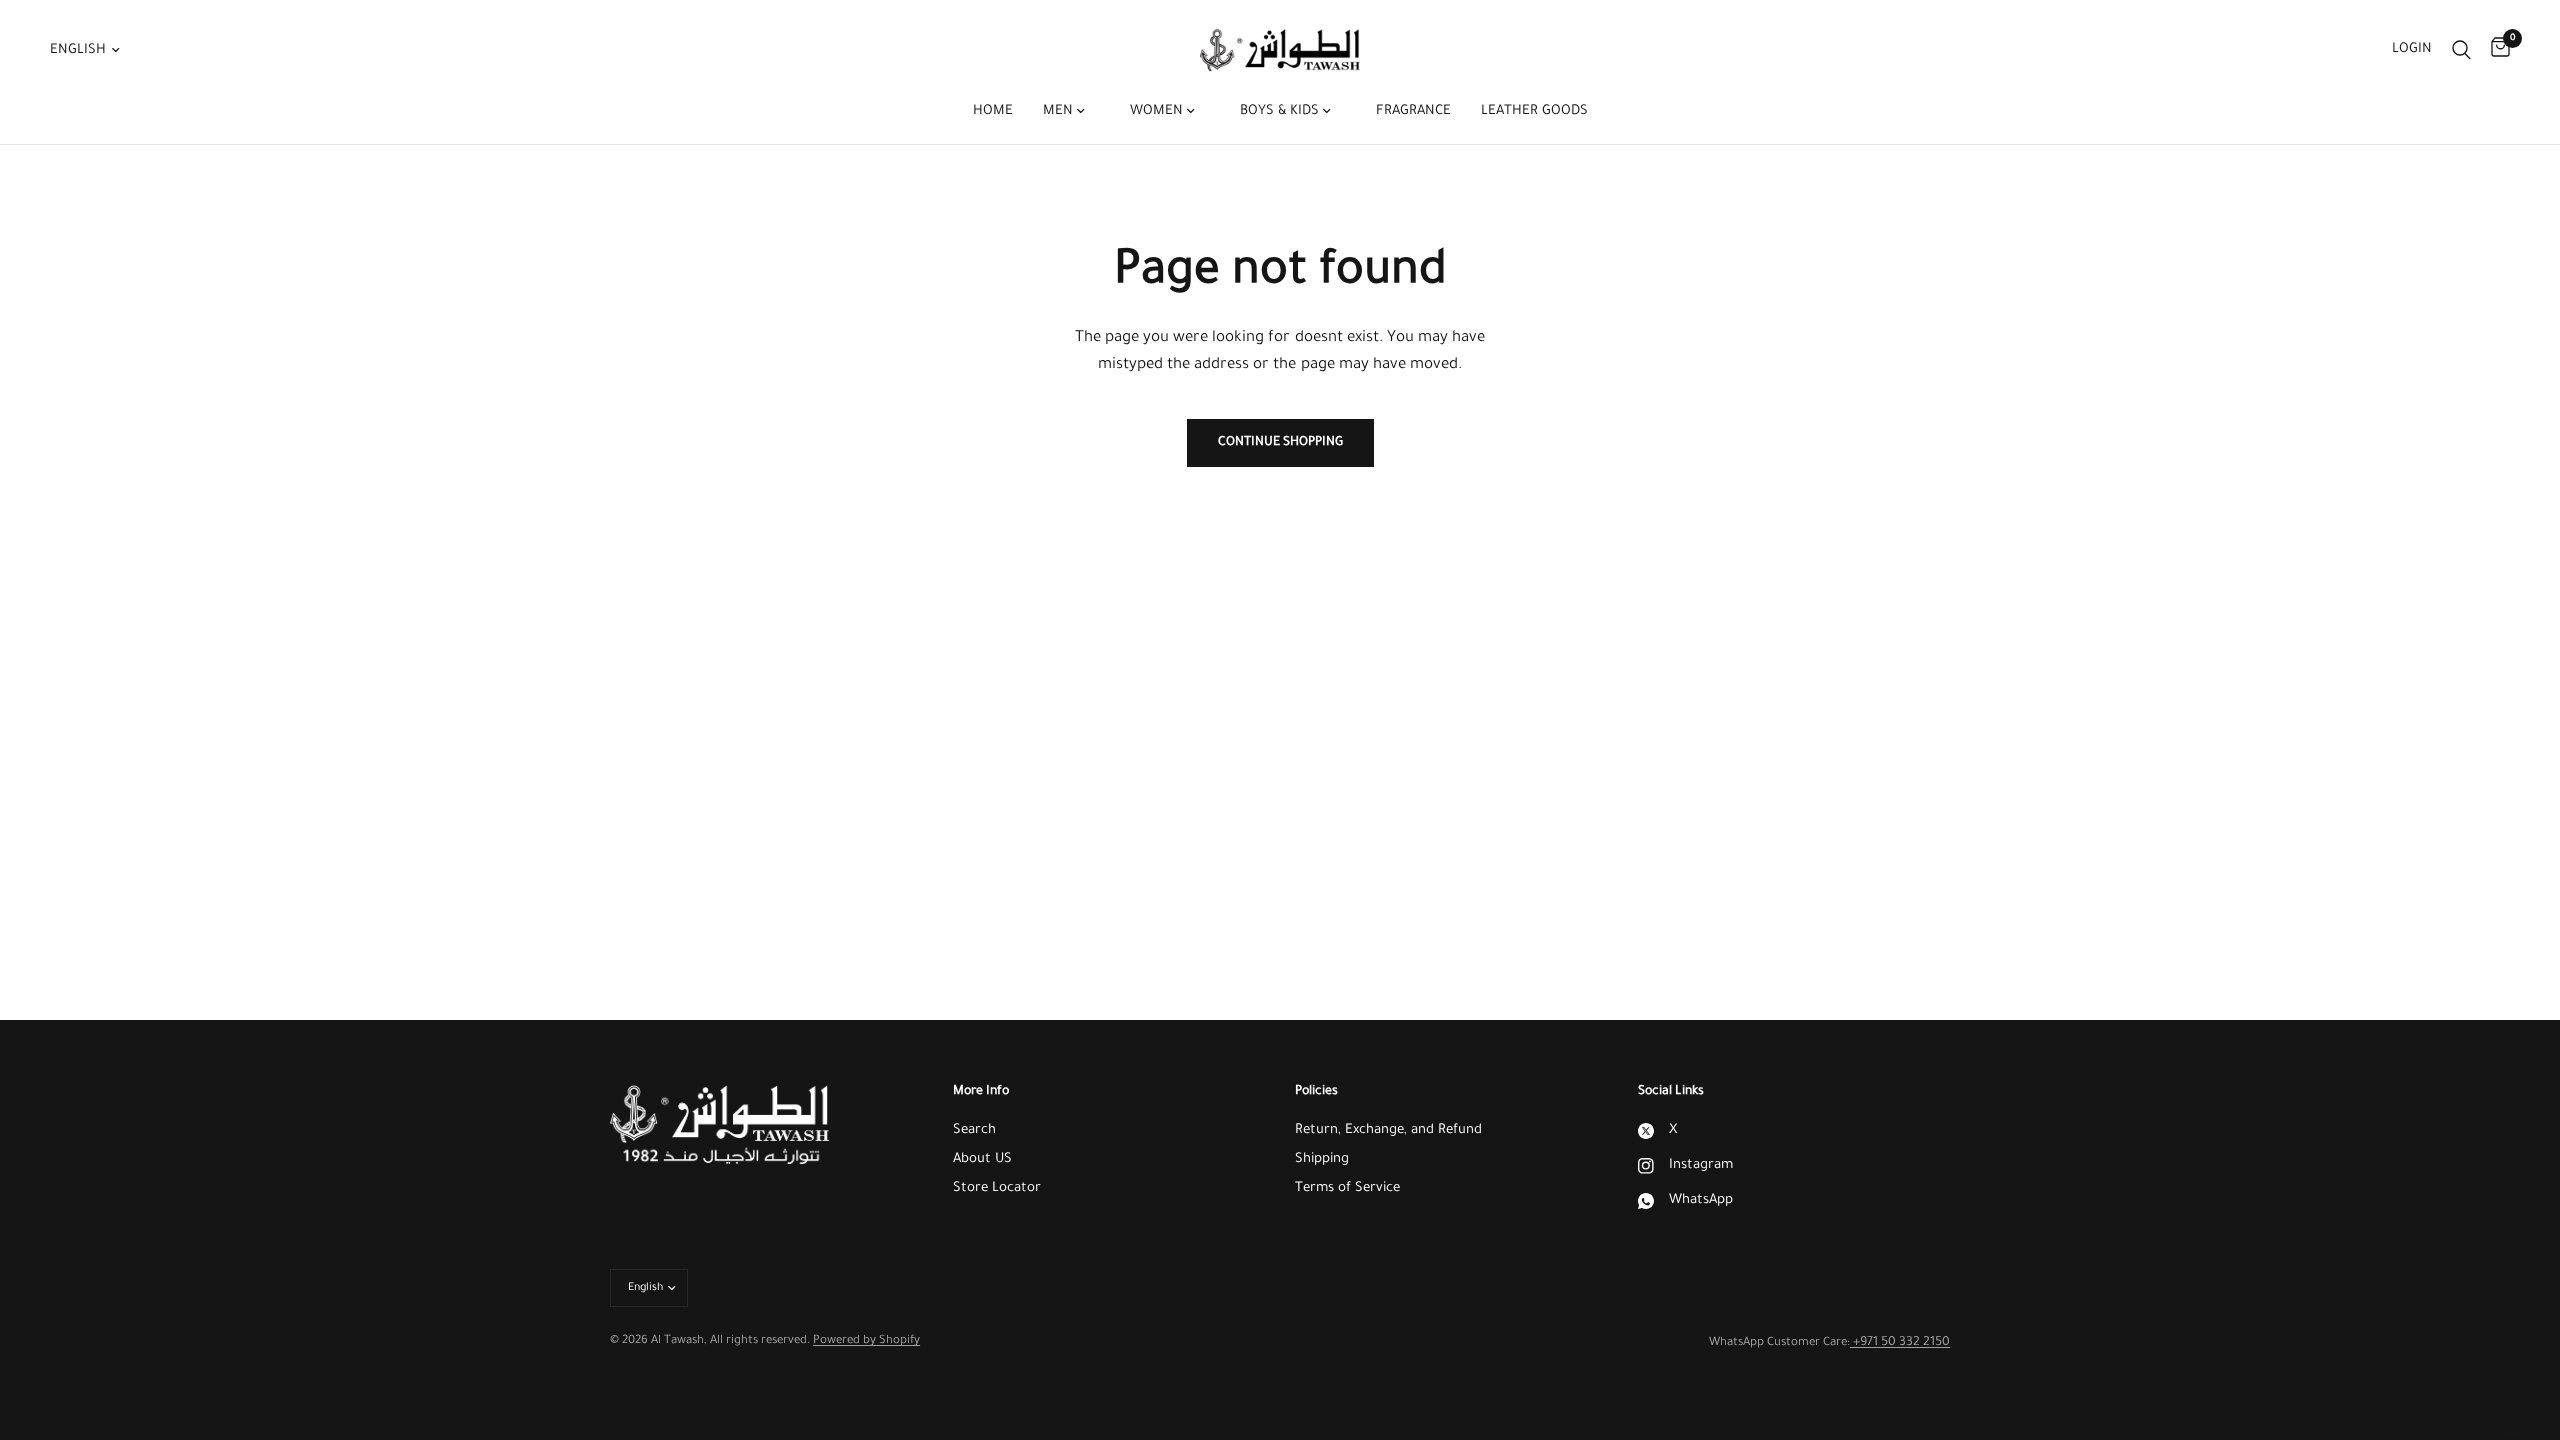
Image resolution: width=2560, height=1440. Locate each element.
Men (1060, 111)
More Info (981, 1092)
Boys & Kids (1281, 111)
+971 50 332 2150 (1900, 1343)
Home (993, 111)
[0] (2495, 50)
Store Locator (997, 1188)
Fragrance (1413, 111)
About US (982, 1159)
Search (974, 1130)
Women (1158, 111)
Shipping (1322, 1159)
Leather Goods (1534, 111)
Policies (1316, 1092)
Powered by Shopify (866, 1341)
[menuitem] (993, 112)
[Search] (2461, 50)
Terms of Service (1347, 1188)
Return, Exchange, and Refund (1388, 1130)
